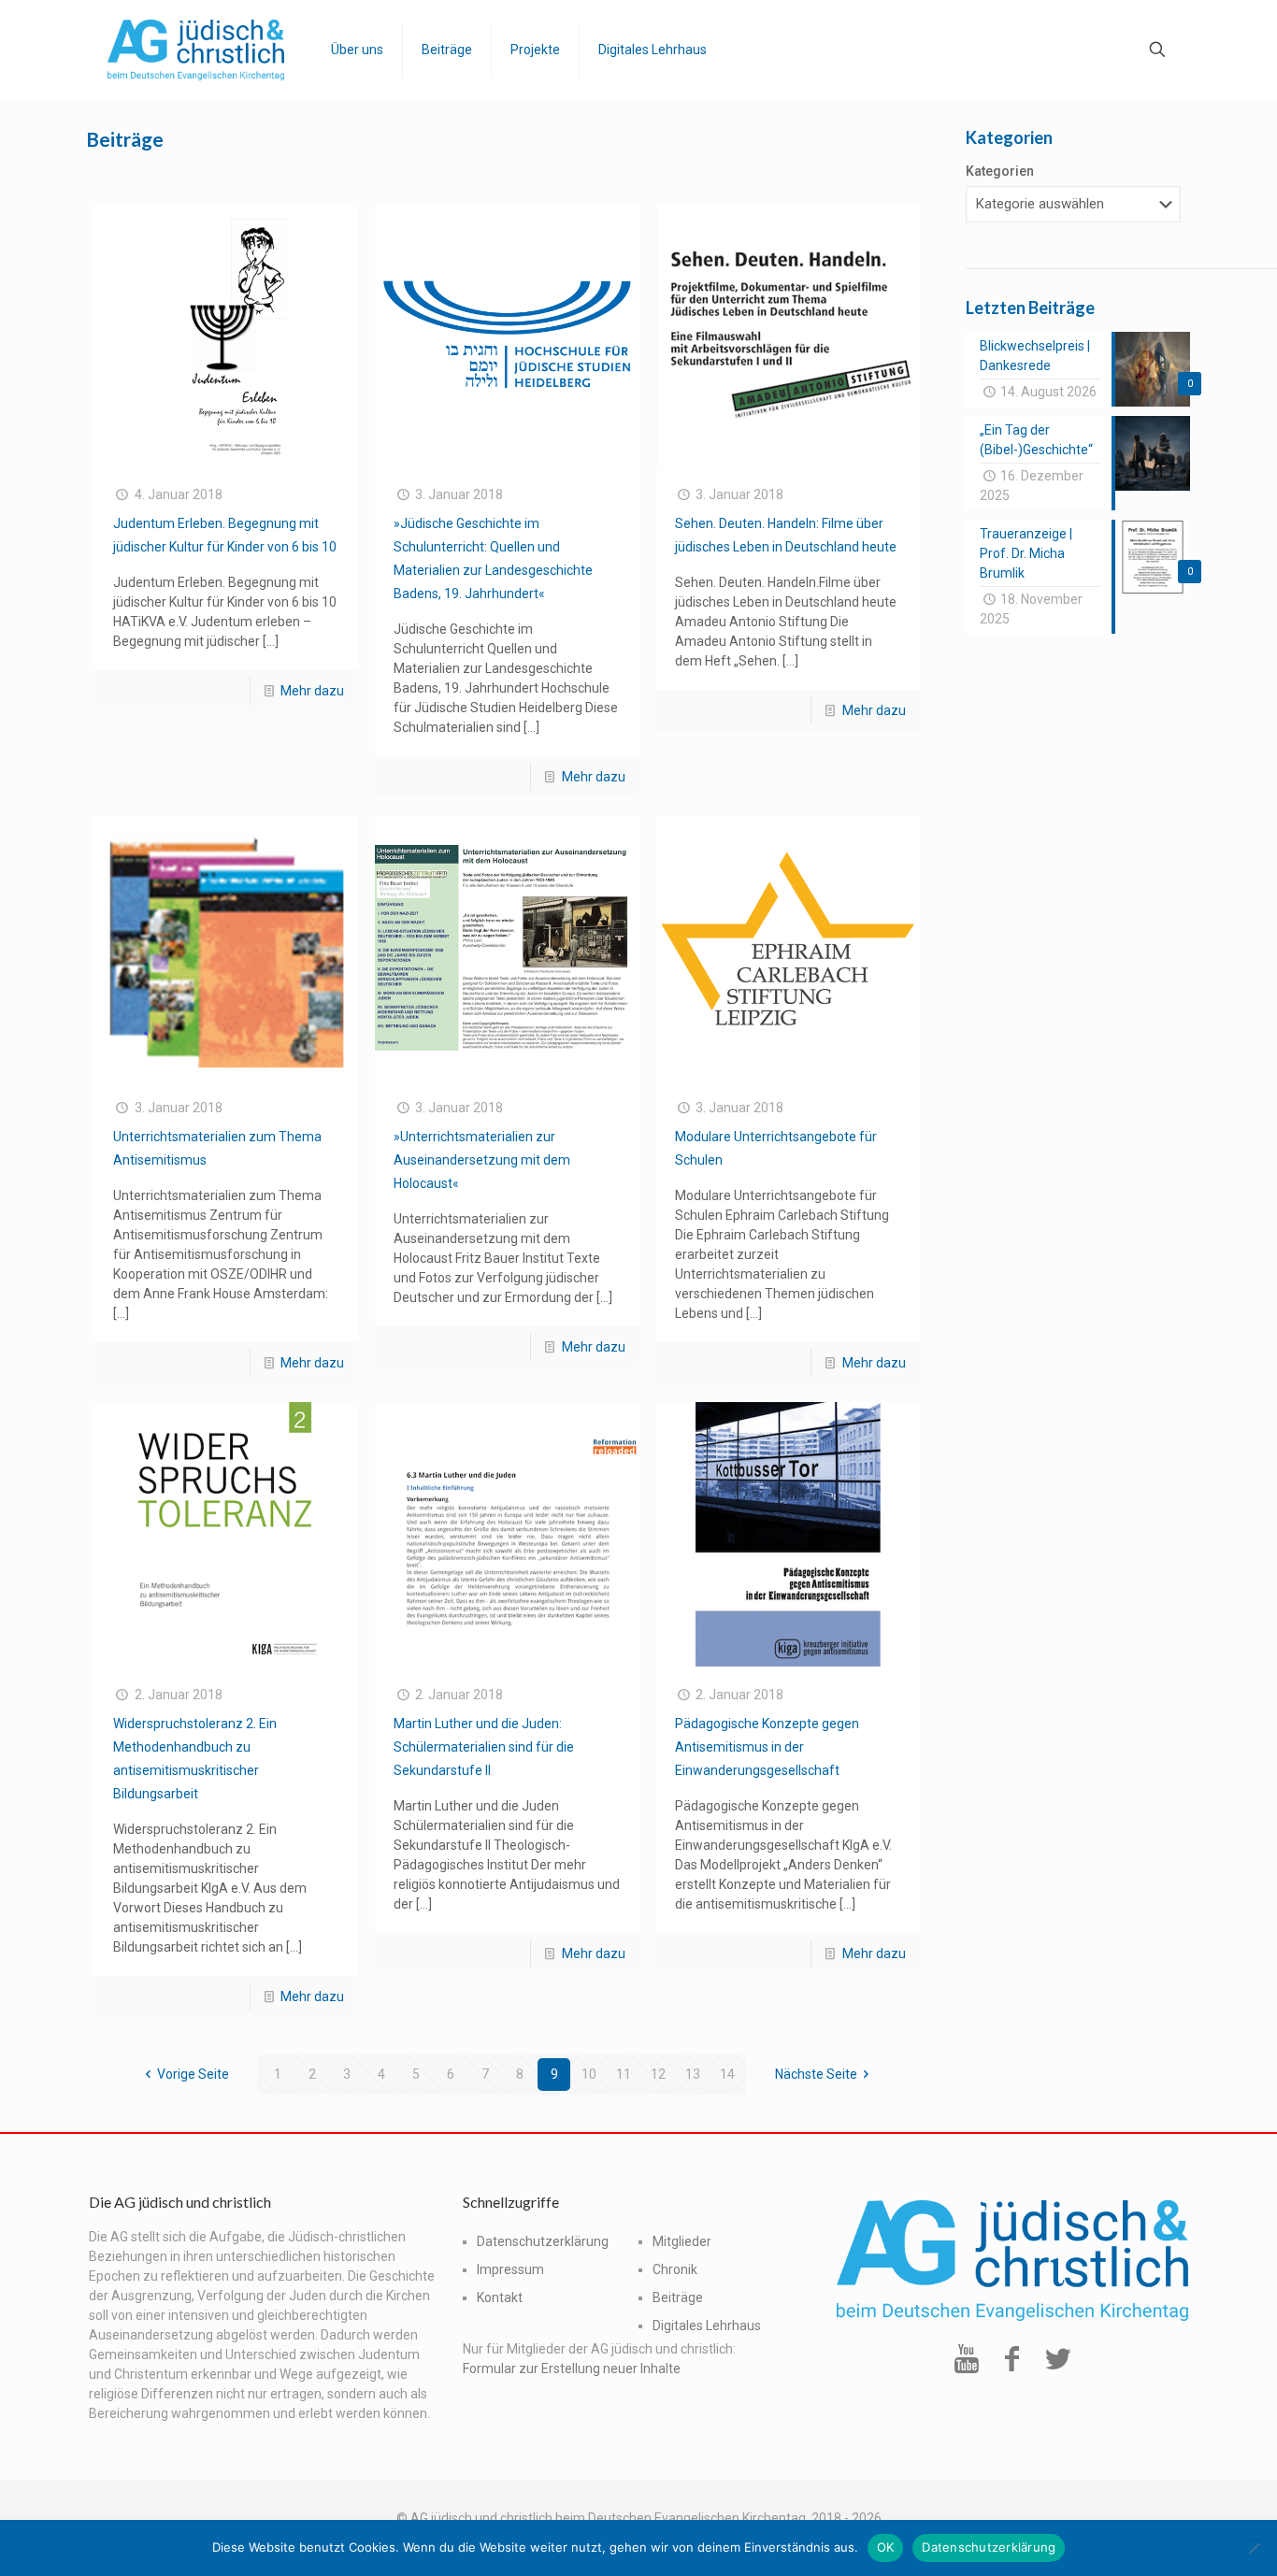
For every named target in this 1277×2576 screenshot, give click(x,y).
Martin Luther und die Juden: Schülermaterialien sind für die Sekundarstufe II (484, 1747)
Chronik (675, 2269)
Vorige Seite (193, 2074)
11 (624, 2074)
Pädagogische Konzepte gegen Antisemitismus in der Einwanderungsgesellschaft (767, 1747)
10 (589, 2074)
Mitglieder (682, 2241)
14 (727, 2074)
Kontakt (500, 2297)
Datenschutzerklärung (543, 2241)
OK (886, 2547)
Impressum (510, 2269)
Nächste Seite (816, 2074)
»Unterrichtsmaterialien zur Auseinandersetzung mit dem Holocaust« (482, 1160)
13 (693, 2074)
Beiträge (678, 2297)
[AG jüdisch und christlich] (196, 49)
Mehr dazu (312, 691)
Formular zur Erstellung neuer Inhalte (572, 2368)
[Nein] (1254, 2548)
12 (658, 2074)
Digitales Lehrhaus (707, 2326)
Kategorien (1000, 171)
